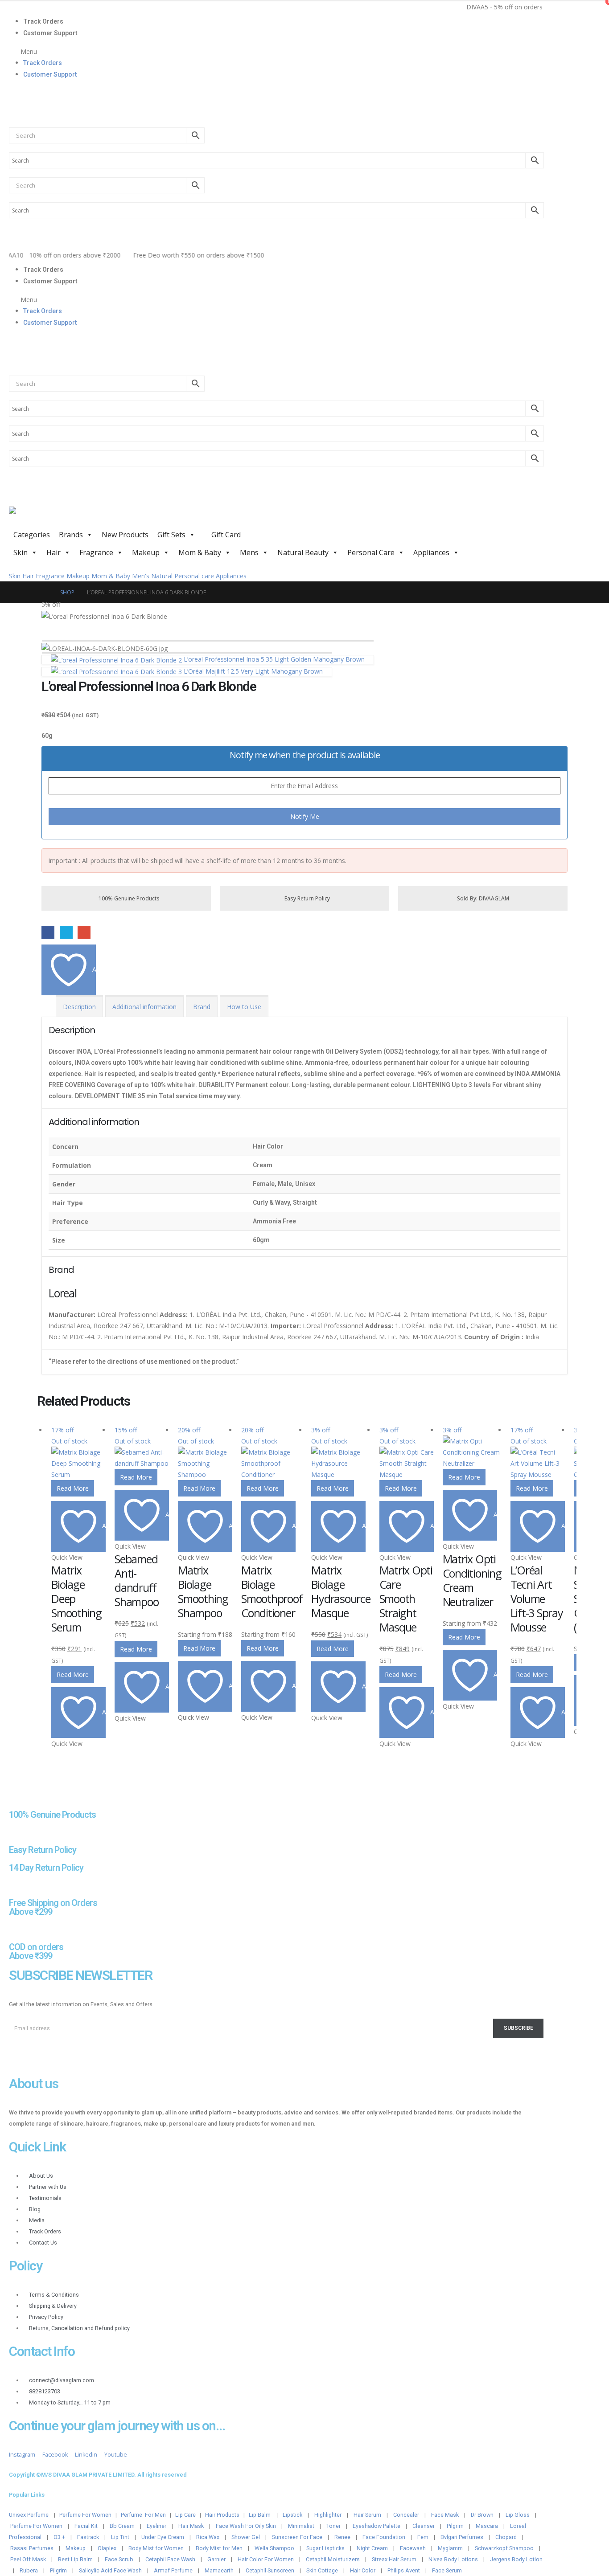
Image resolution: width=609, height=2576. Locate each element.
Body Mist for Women (156, 2548)
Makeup (146, 552)
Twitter (66, 932)
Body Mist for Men (219, 2548)
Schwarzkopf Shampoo (504, 2548)
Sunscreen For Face (297, 2537)
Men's (141, 576)
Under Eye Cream (163, 2537)
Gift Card (225, 535)
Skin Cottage (322, 2570)
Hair (53, 552)
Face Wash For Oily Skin (246, 2526)
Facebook (48, 932)
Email (84, 932)
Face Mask (445, 2515)
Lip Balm (260, 2515)
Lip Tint (120, 2537)
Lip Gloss (518, 2515)
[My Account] (13, 93)
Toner (333, 2526)
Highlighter (328, 2515)
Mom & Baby (200, 552)
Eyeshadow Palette (377, 2526)
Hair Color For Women (266, 2559)
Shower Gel (246, 2537)
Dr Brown (482, 2515)
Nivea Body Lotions (453, 2559)
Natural (162, 576)
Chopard (506, 2537)
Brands (71, 535)
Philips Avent (404, 2570)
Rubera (29, 2570)
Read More (73, 1488)
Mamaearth (219, 2570)
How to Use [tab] (244, 1007)
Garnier (216, 2559)
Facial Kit (86, 2526)
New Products (125, 535)
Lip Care (185, 2515)
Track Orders (43, 21)
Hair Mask (191, 2526)
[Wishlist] (13, 113)
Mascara (487, 2526)
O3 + (59, 2537)
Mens (249, 552)
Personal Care (371, 552)
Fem (423, 2537)
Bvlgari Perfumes (462, 2537)
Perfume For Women (85, 2515)
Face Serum (447, 2570)
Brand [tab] (202, 1007)
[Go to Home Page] (45, 592)
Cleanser (424, 2526)
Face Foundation (384, 2537)
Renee (342, 2537)
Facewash (413, 2548)
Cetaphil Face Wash (170, 2559)
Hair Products (222, 2515)
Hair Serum (367, 2515)
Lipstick (292, 2515)
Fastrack (88, 2537)
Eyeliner (156, 2526)
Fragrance (96, 552)
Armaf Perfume (173, 2570)
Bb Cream (122, 2526)
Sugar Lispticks (325, 2548)
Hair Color (363, 2570)
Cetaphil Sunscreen (270, 2570)
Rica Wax (208, 2537)
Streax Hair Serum (394, 2559)
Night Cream (372, 2548)
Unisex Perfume (29, 2515)
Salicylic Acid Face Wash (110, 2570)
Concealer (406, 2515)
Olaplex (107, 2548)
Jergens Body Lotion (516, 2559)
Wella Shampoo (274, 2548)
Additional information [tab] (144, 1007)
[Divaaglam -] (76, 516)
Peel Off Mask (28, 2559)
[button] (276, 51)
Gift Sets (171, 535)
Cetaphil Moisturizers (333, 2559)
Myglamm (450, 2548)
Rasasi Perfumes (32, 2548)
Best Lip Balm (75, 2559)
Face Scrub (119, 2559)
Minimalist (301, 2526)
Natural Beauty (303, 552)
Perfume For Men (143, 2515)
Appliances (431, 552)
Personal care (194, 576)
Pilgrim (455, 2526)
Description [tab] (79, 1007)
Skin (21, 552)
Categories (32, 535)
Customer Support (50, 33)
